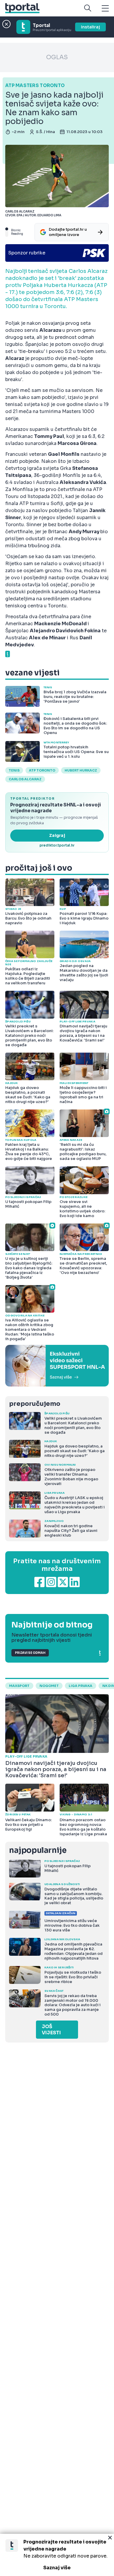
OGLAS (57, 57)
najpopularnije (38, 1850)
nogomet (49, 1686)
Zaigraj (57, 835)
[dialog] (57, 2555)
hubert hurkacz (81, 770)
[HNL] (57, 1366)
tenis (14, 770)
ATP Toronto (42, 770)
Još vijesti (51, 2030)
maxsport (19, 1686)
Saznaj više (57, 2568)
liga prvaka (81, 1686)
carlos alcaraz (25, 779)
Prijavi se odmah (30, 1653)
